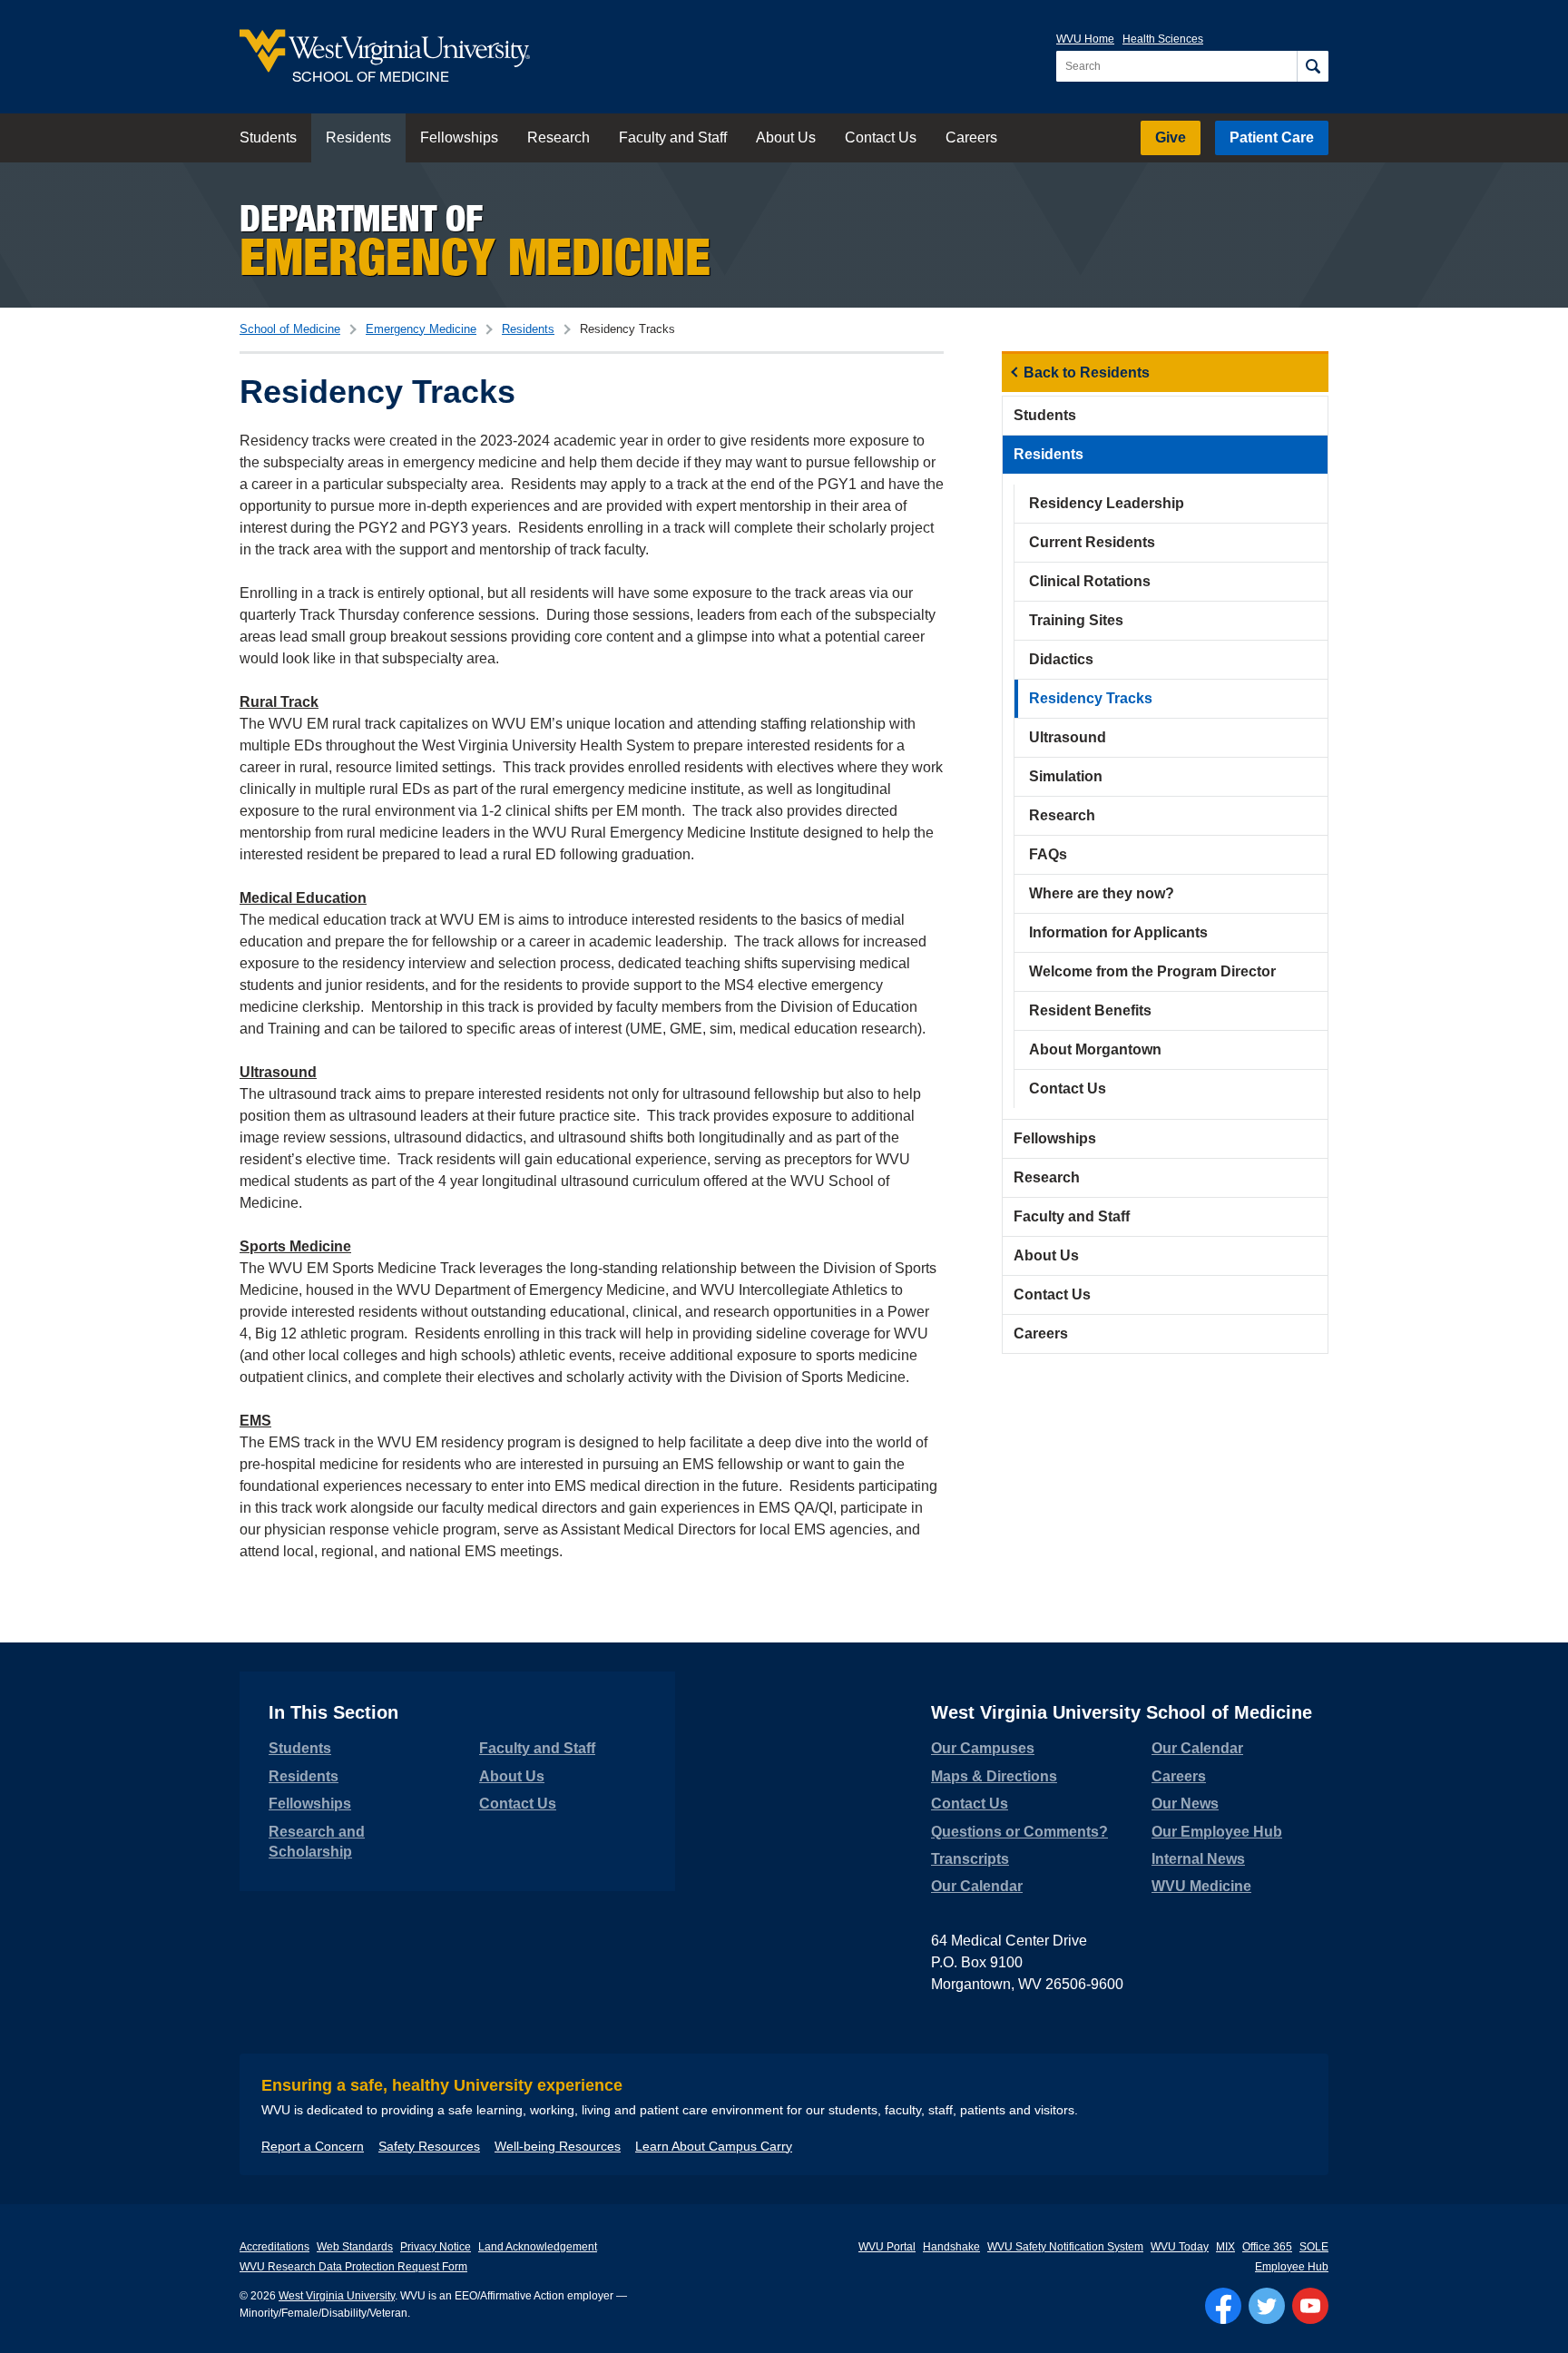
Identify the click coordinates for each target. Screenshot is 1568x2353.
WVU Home (1085, 39)
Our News (1185, 1804)
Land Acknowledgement (538, 2247)
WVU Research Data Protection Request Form (353, 2267)
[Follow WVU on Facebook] (1223, 2306)
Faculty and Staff (673, 137)
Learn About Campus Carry (714, 2146)
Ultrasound (1068, 737)
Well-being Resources (558, 2146)
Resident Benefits (1090, 1010)
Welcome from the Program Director (1152, 971)
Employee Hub (1292, 2267)
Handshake (951, 2247)
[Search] (1313, 66)
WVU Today (1180, 2247)
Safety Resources (429, 2146)
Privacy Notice (436, 2247)
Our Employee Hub (1217, 1832)
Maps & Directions (994, 1776)
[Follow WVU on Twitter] (1267, 2306)
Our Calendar (977, 1886)
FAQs (1048, 854)
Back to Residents (1087, 373)
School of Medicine (290, 329)
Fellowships (459, 137)
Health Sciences (1163, 39)
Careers (971, 137)
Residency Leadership (1107, 503)
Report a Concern (313, 2146)
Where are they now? (1102, 893)
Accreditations (274, 2247)
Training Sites (1076, 620)
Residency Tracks (1091, 698)
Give (1171, 137)
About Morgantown (1095, 1049)
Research (559, 137)
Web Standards (355, 2247)
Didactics (1061, 659)
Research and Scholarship (317, 1842)
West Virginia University (337, 2296)
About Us (786, 137)
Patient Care (1272, 137)
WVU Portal (887, 2247)
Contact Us (881, 137)
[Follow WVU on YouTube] (1310, 2306)
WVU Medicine (1201, 1886)
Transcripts (970, 1859)
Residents (358, 137)
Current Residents (1092, 542)
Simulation (1066, 776)
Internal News (1198, 1859)
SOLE (1314, 2247)
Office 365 (1267, 2247)
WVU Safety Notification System (1065, 2247)
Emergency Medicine (421, 329)
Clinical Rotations (1090, 581)
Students (268, 137)
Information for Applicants (1118, 932)
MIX (1225, 2247)
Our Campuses (983, 1748)
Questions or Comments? (1019, 1832)
